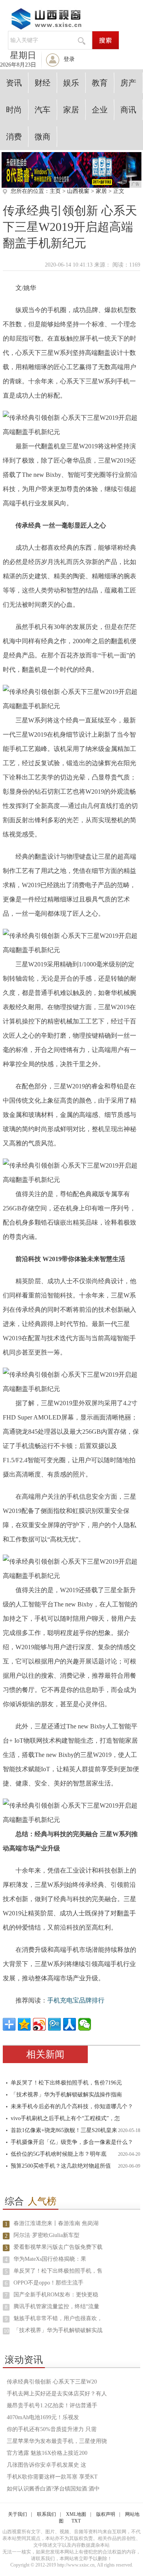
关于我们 (17, 2514)
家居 (71, 110)
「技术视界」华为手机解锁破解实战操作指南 (66, 2095)
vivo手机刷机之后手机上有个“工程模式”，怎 (65, 2118)
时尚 (14, 110)
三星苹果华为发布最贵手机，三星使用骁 (57, 2441)
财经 (43, 83)
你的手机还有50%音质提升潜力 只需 (52, 2429)
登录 (69, 59)
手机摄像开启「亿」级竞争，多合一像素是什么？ (72, 2142)
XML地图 (76, 2514)
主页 (55, 191)
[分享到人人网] (70, 2024)
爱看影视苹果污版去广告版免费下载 (58, 2247)
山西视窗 (78, 191)
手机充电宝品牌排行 (76, 2000)
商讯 (128, 110)
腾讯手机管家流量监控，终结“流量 (56, 2306)
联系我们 (46, 2514)
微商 (43, 137)
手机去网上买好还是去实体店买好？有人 (57, 2394)
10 (6, 2331)
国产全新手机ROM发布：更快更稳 (56, 2295)
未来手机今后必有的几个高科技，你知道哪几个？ (72, 2106)
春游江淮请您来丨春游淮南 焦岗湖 (56, 2223)
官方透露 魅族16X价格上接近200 (47, 2453)
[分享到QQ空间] (24, 2024)
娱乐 (71, 83)
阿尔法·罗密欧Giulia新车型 (46, 2235)
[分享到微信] (85, 2024)
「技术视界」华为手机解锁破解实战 (58, 2330)
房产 (128, 83)
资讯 (14, 83)
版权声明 (106, 2514)
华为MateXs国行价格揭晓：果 (50, 2259)
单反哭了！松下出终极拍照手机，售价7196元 (66, 2083)
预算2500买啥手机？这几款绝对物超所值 (61, 2166)
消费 (14, 137)
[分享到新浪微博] (39, 2024)
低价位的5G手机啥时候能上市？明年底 (59, 2154)
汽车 (43, 110)
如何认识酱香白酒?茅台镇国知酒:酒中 (53, 2489)
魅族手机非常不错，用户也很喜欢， (58, 2318)
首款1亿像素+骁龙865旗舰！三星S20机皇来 (64, 2130)
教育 (100, 83)
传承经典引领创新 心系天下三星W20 (52, 2382)
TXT (76, 2521)
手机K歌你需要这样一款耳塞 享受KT (52, 2477)
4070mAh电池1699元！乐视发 (43, 2417)
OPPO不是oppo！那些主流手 (48, 2283)
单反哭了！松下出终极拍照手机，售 (58, 2271)
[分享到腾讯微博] (54, 2024)
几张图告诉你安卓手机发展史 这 (46, 2465)
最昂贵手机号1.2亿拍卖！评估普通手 (52, 2405)
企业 (100, 110)
